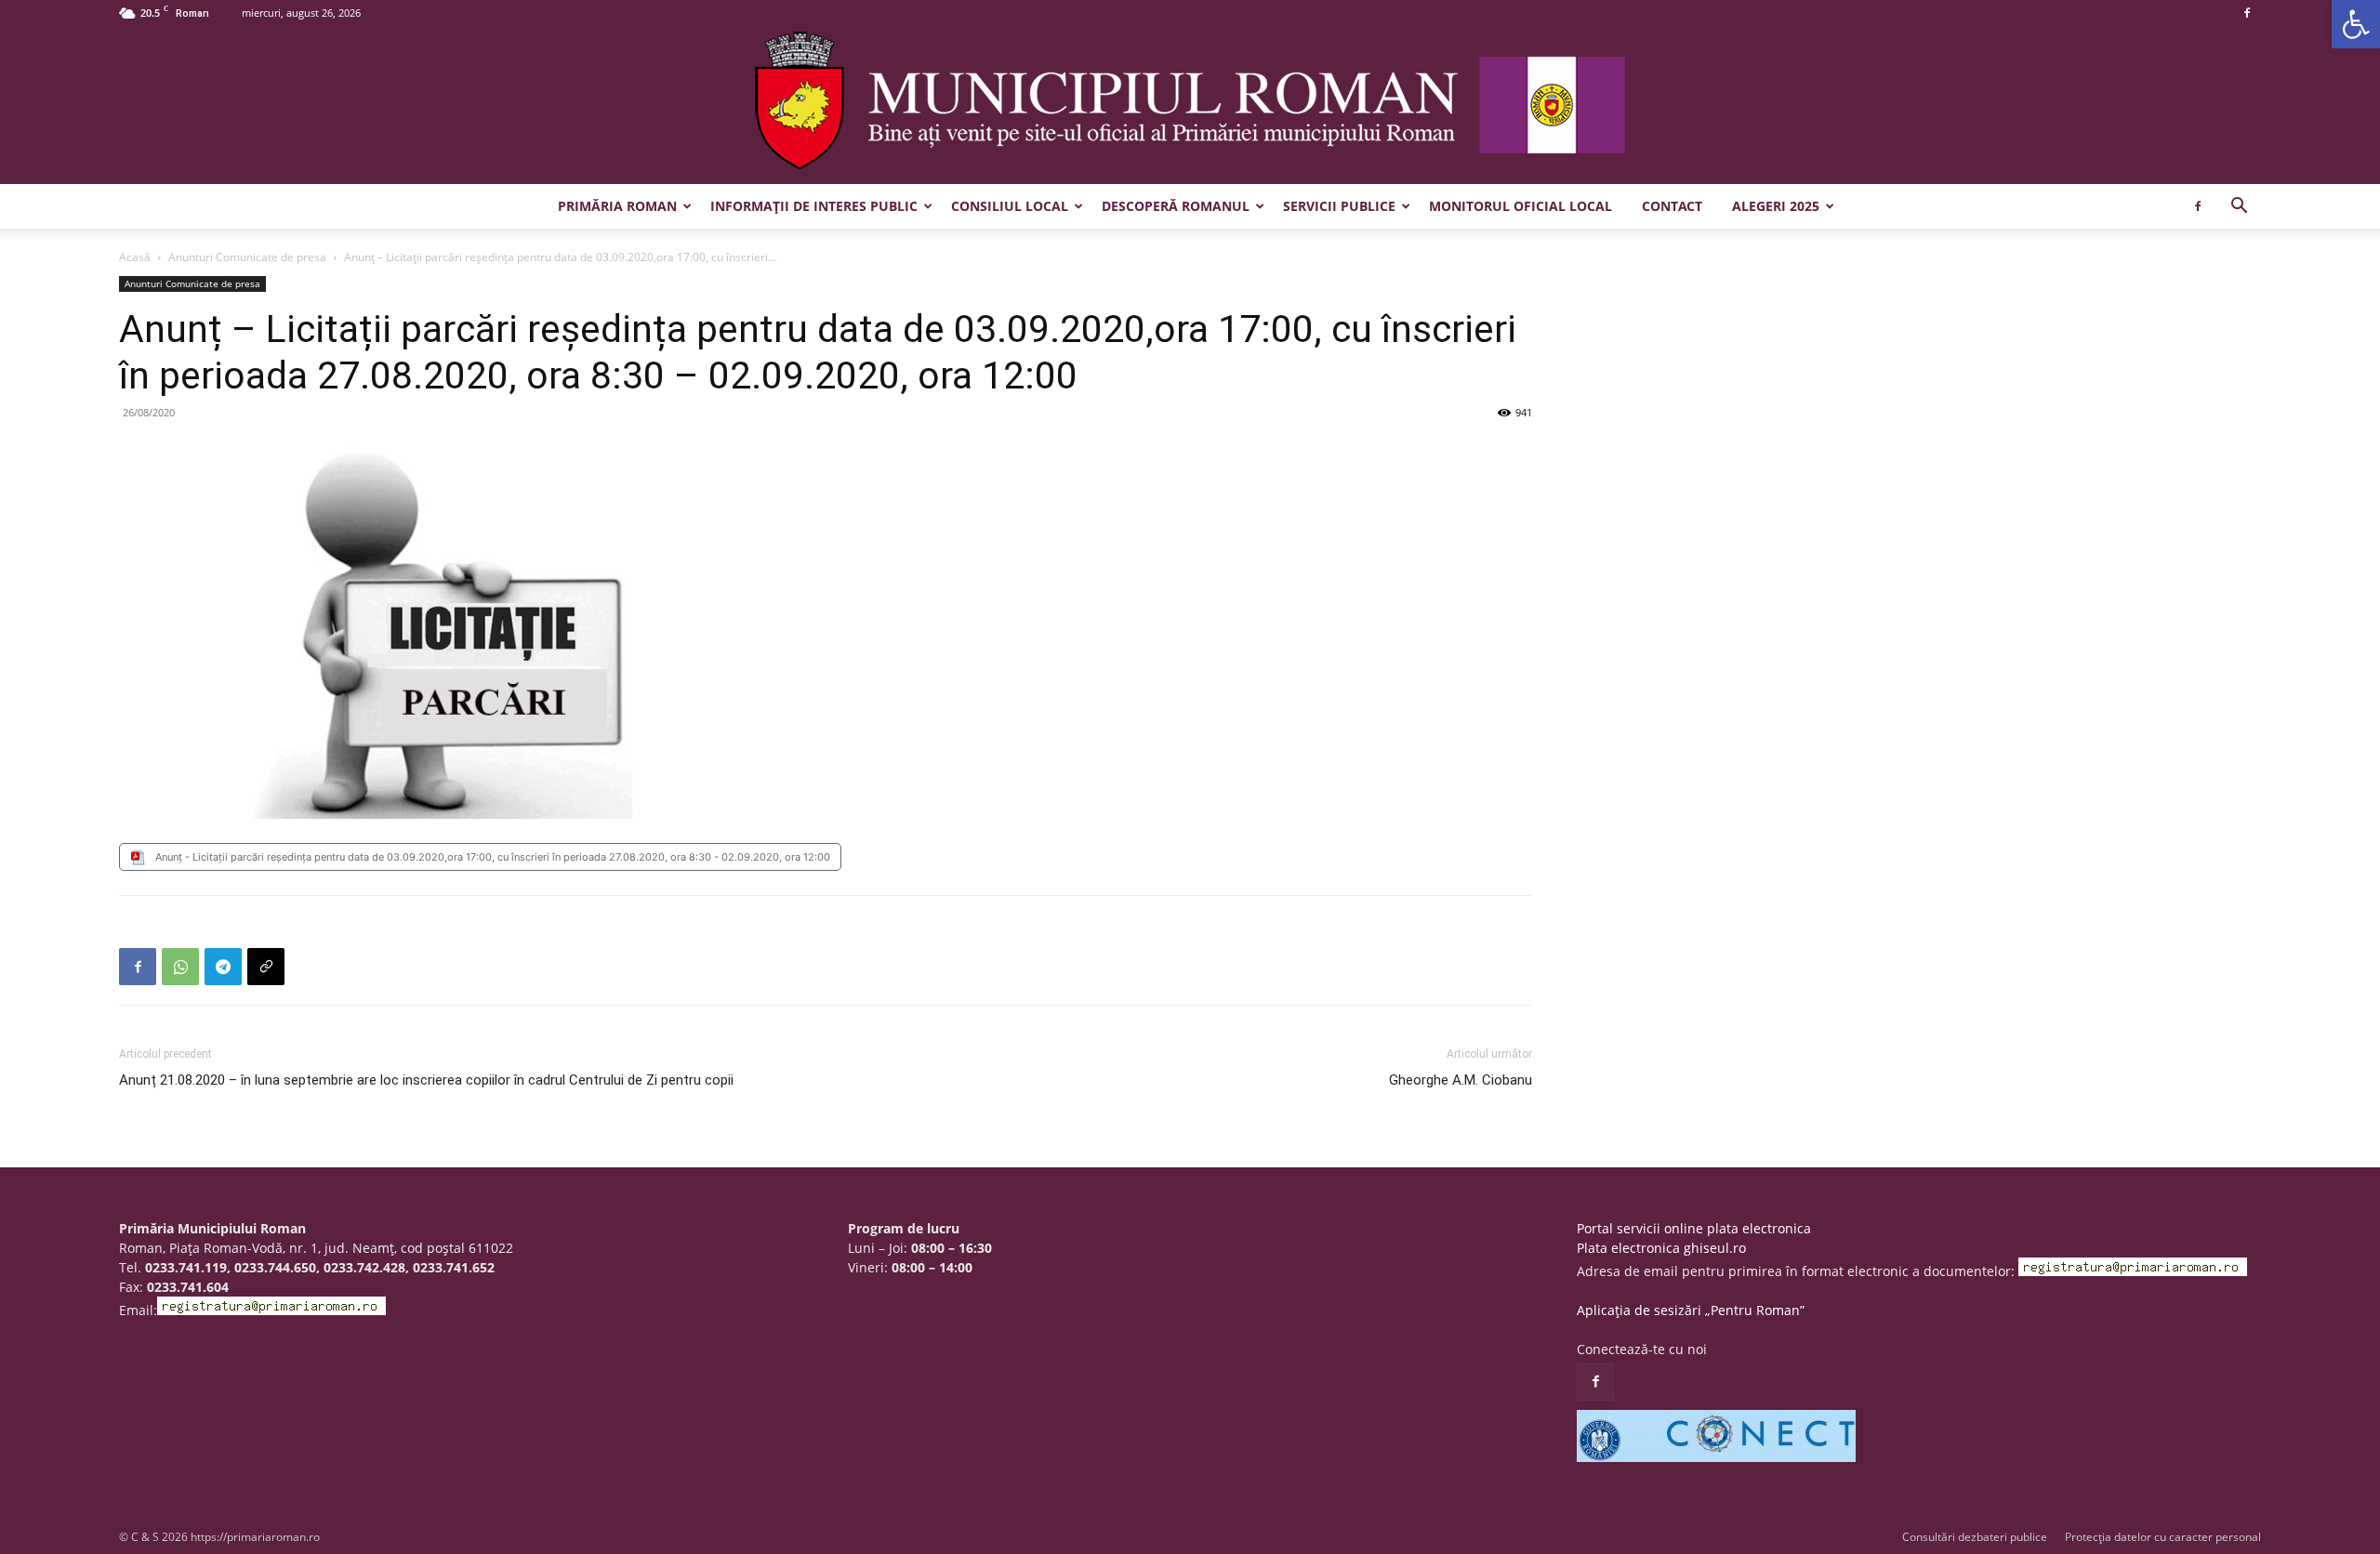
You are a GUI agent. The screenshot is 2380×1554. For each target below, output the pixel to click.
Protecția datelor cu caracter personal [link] (2163, 1537)
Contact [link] (1672, 206)
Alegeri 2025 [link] (1776, 206)
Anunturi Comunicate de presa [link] (247, 257)
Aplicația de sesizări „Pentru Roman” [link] (1691, 1310)
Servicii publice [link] (1339, 206)
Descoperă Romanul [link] (1176, 206)
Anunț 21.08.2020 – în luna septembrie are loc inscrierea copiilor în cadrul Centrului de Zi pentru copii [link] (426, 1080)
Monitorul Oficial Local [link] (1521, 206)
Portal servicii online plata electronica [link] (1694, 1228)
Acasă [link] (135, 257)
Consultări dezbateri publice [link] (1975, 1537)
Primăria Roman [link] (617, 206)
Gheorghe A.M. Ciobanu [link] (1461, 1080)
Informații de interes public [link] (814, 206)
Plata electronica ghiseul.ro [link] (1661, 1248)
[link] (2356, 24)
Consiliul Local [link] (1010, 206)
